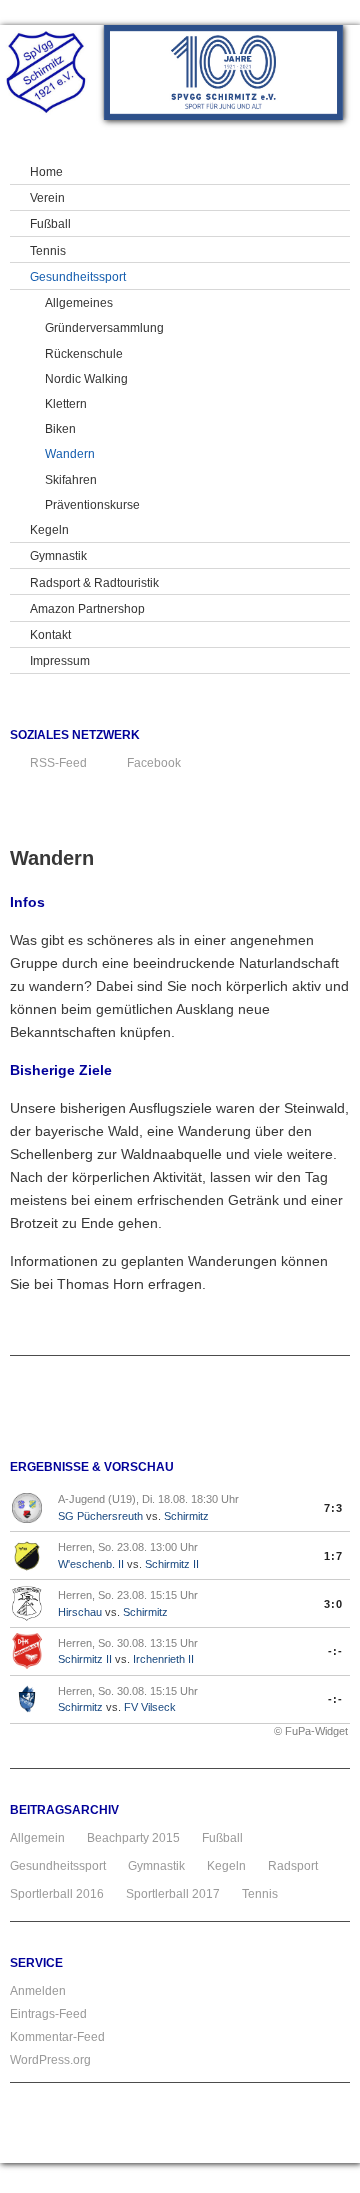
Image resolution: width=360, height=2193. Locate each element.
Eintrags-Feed (48, 2014)
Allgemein (37, 1838)
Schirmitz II (172, 1564)
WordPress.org (50, 2060)
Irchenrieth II (163, 1659)
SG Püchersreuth (100, 1516)
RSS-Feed (58, 763)
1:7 (333, 1556)
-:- (335, 1651)
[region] (224, 72)
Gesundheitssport (58, 1866)
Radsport (293, 1866)
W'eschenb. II (91, 1564)
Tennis (260, 1894)
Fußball (222, 1838)
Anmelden (38, 1991)
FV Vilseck (150, 1707)
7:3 (333, 1508)
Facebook (154, 763)
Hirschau (80, 1612)
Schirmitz (186, 1516)
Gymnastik (156, 1866)
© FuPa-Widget (311, 1731)
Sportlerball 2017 (173, 1894)
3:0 (333, 1604)
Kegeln (226, 1866)
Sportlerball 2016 (57, 1894)
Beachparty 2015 (133, 1838)
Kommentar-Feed (57, 2037)
